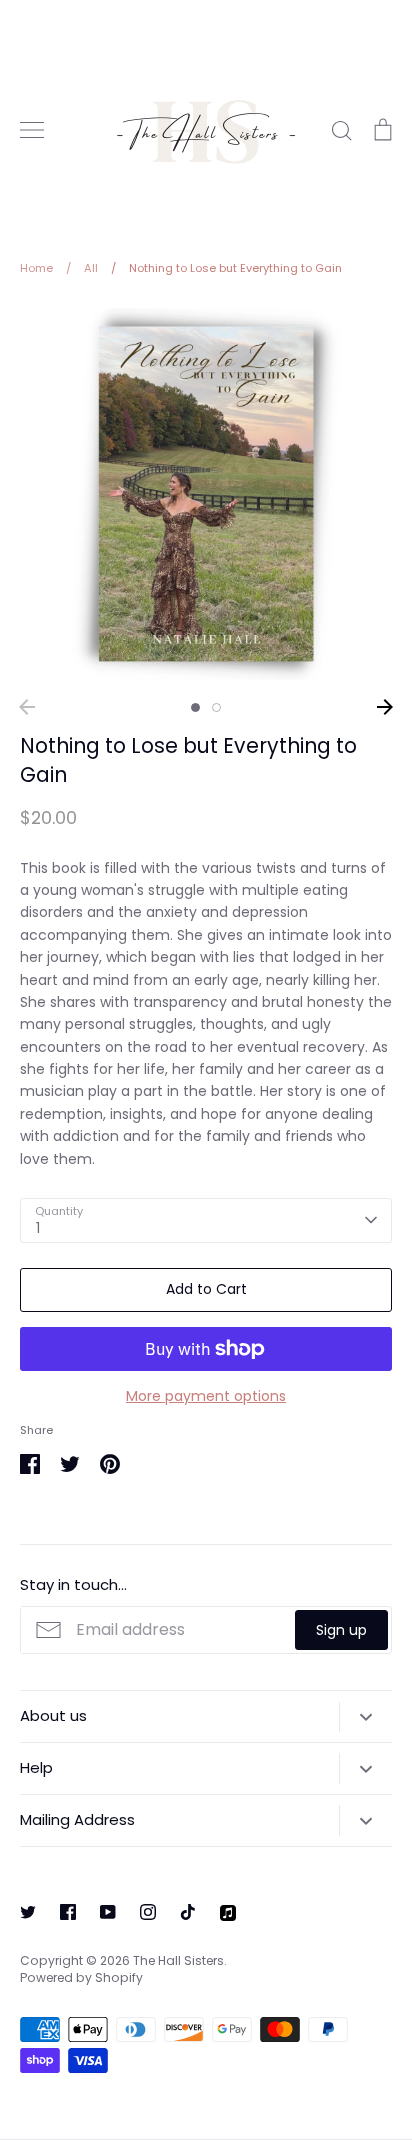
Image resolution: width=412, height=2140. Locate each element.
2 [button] (216, 707)
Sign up (341, 1630)
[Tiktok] (188, 1912)
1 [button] (195, 707)
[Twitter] (28, 1912)
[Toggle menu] (32, 130)
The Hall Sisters (178, 1960)
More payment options (206, 1396)
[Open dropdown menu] (365, 1717)
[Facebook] (68, 1912)
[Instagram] (148, 1912)
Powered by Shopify (81, 1977)
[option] (206, 494)
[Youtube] (108, 1912)
